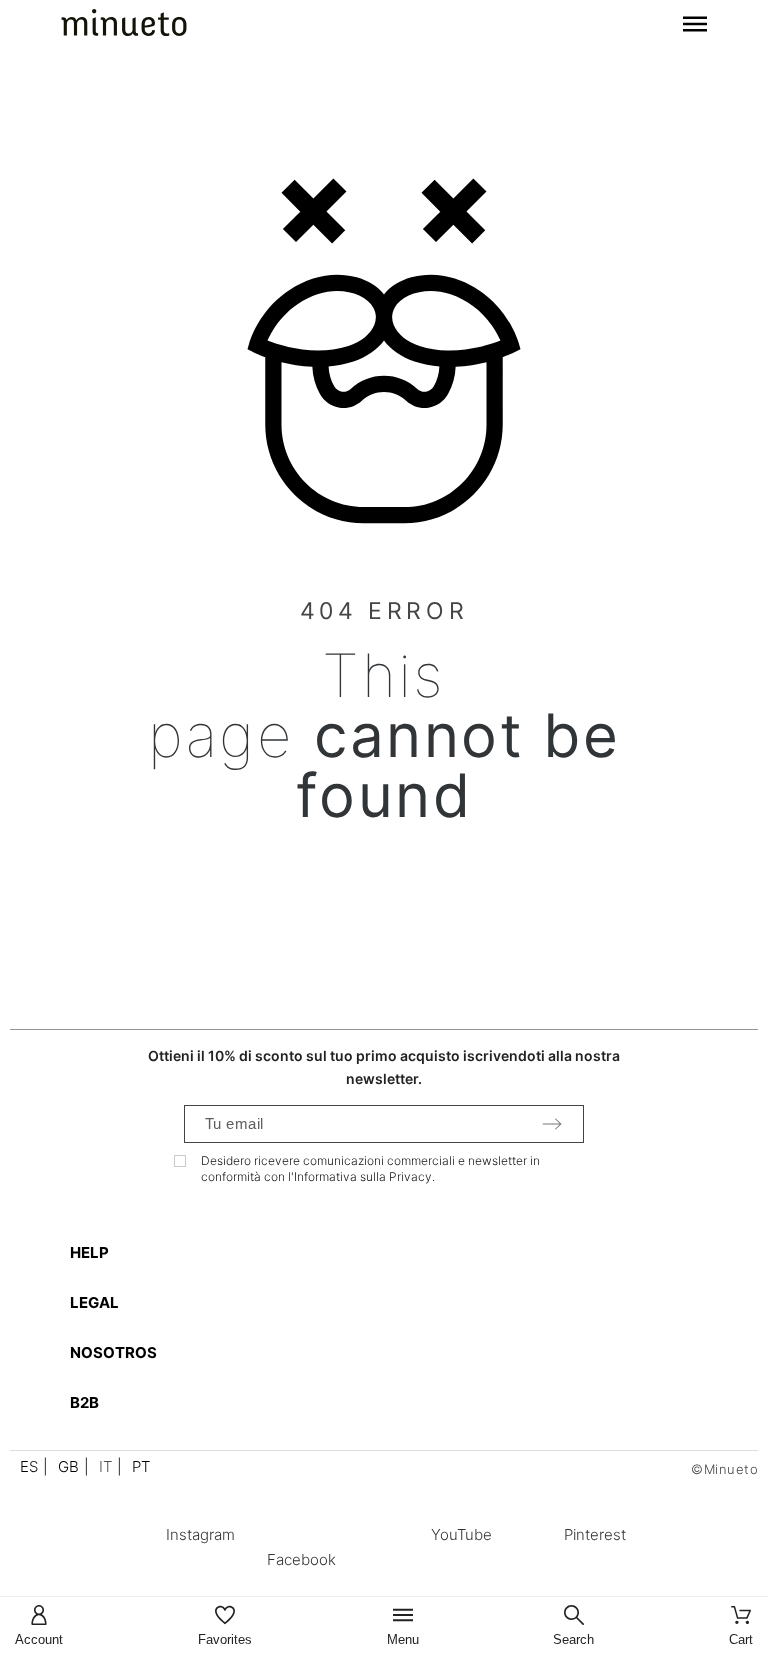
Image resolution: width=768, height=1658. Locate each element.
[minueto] (124, 26)
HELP (89, 1252)
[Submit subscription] (552, 1124)
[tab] (394, 1252)
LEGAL (94, 1302)
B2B (84, 1402)
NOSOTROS (113, 1352)
